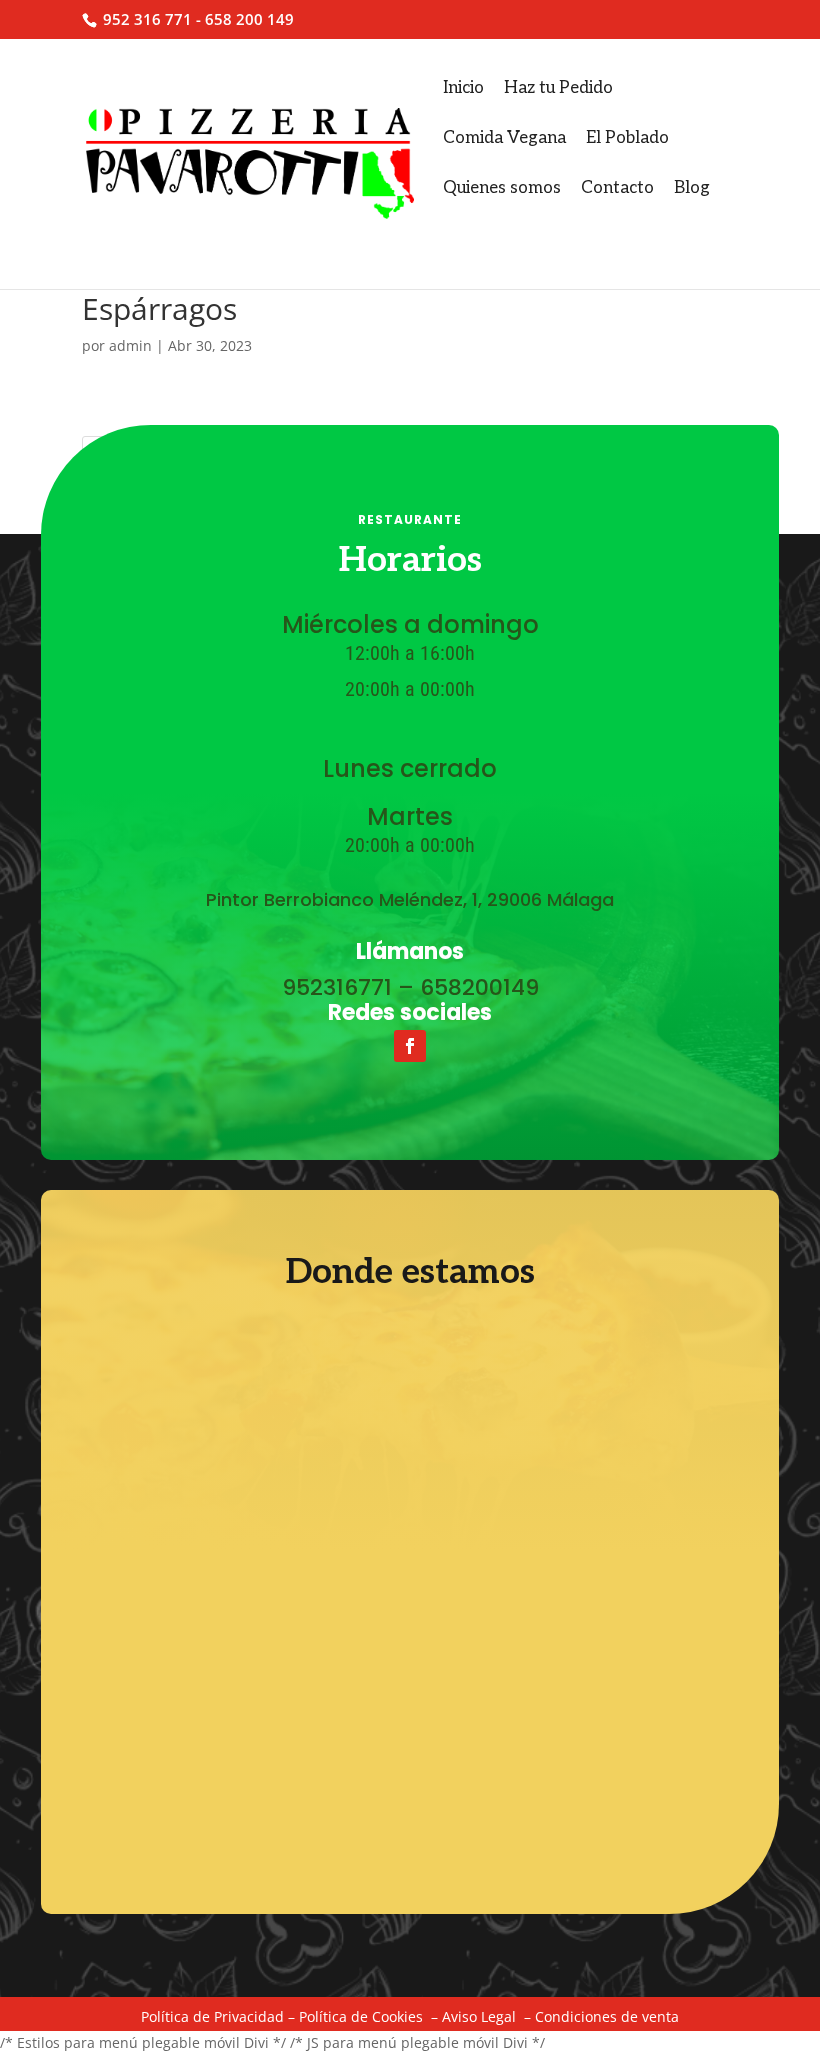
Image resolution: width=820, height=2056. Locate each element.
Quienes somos (502, 188)
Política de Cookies (361, 2016)
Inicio (463, 88)
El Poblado (627, 138)
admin (130, 345)
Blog (692, 188)
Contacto (617, 188)
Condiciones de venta (607, 2016)
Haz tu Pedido (558, 88)
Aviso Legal (479, 2016)
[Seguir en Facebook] (410, 1046)
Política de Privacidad (212, 2016)
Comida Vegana (504, 138)
